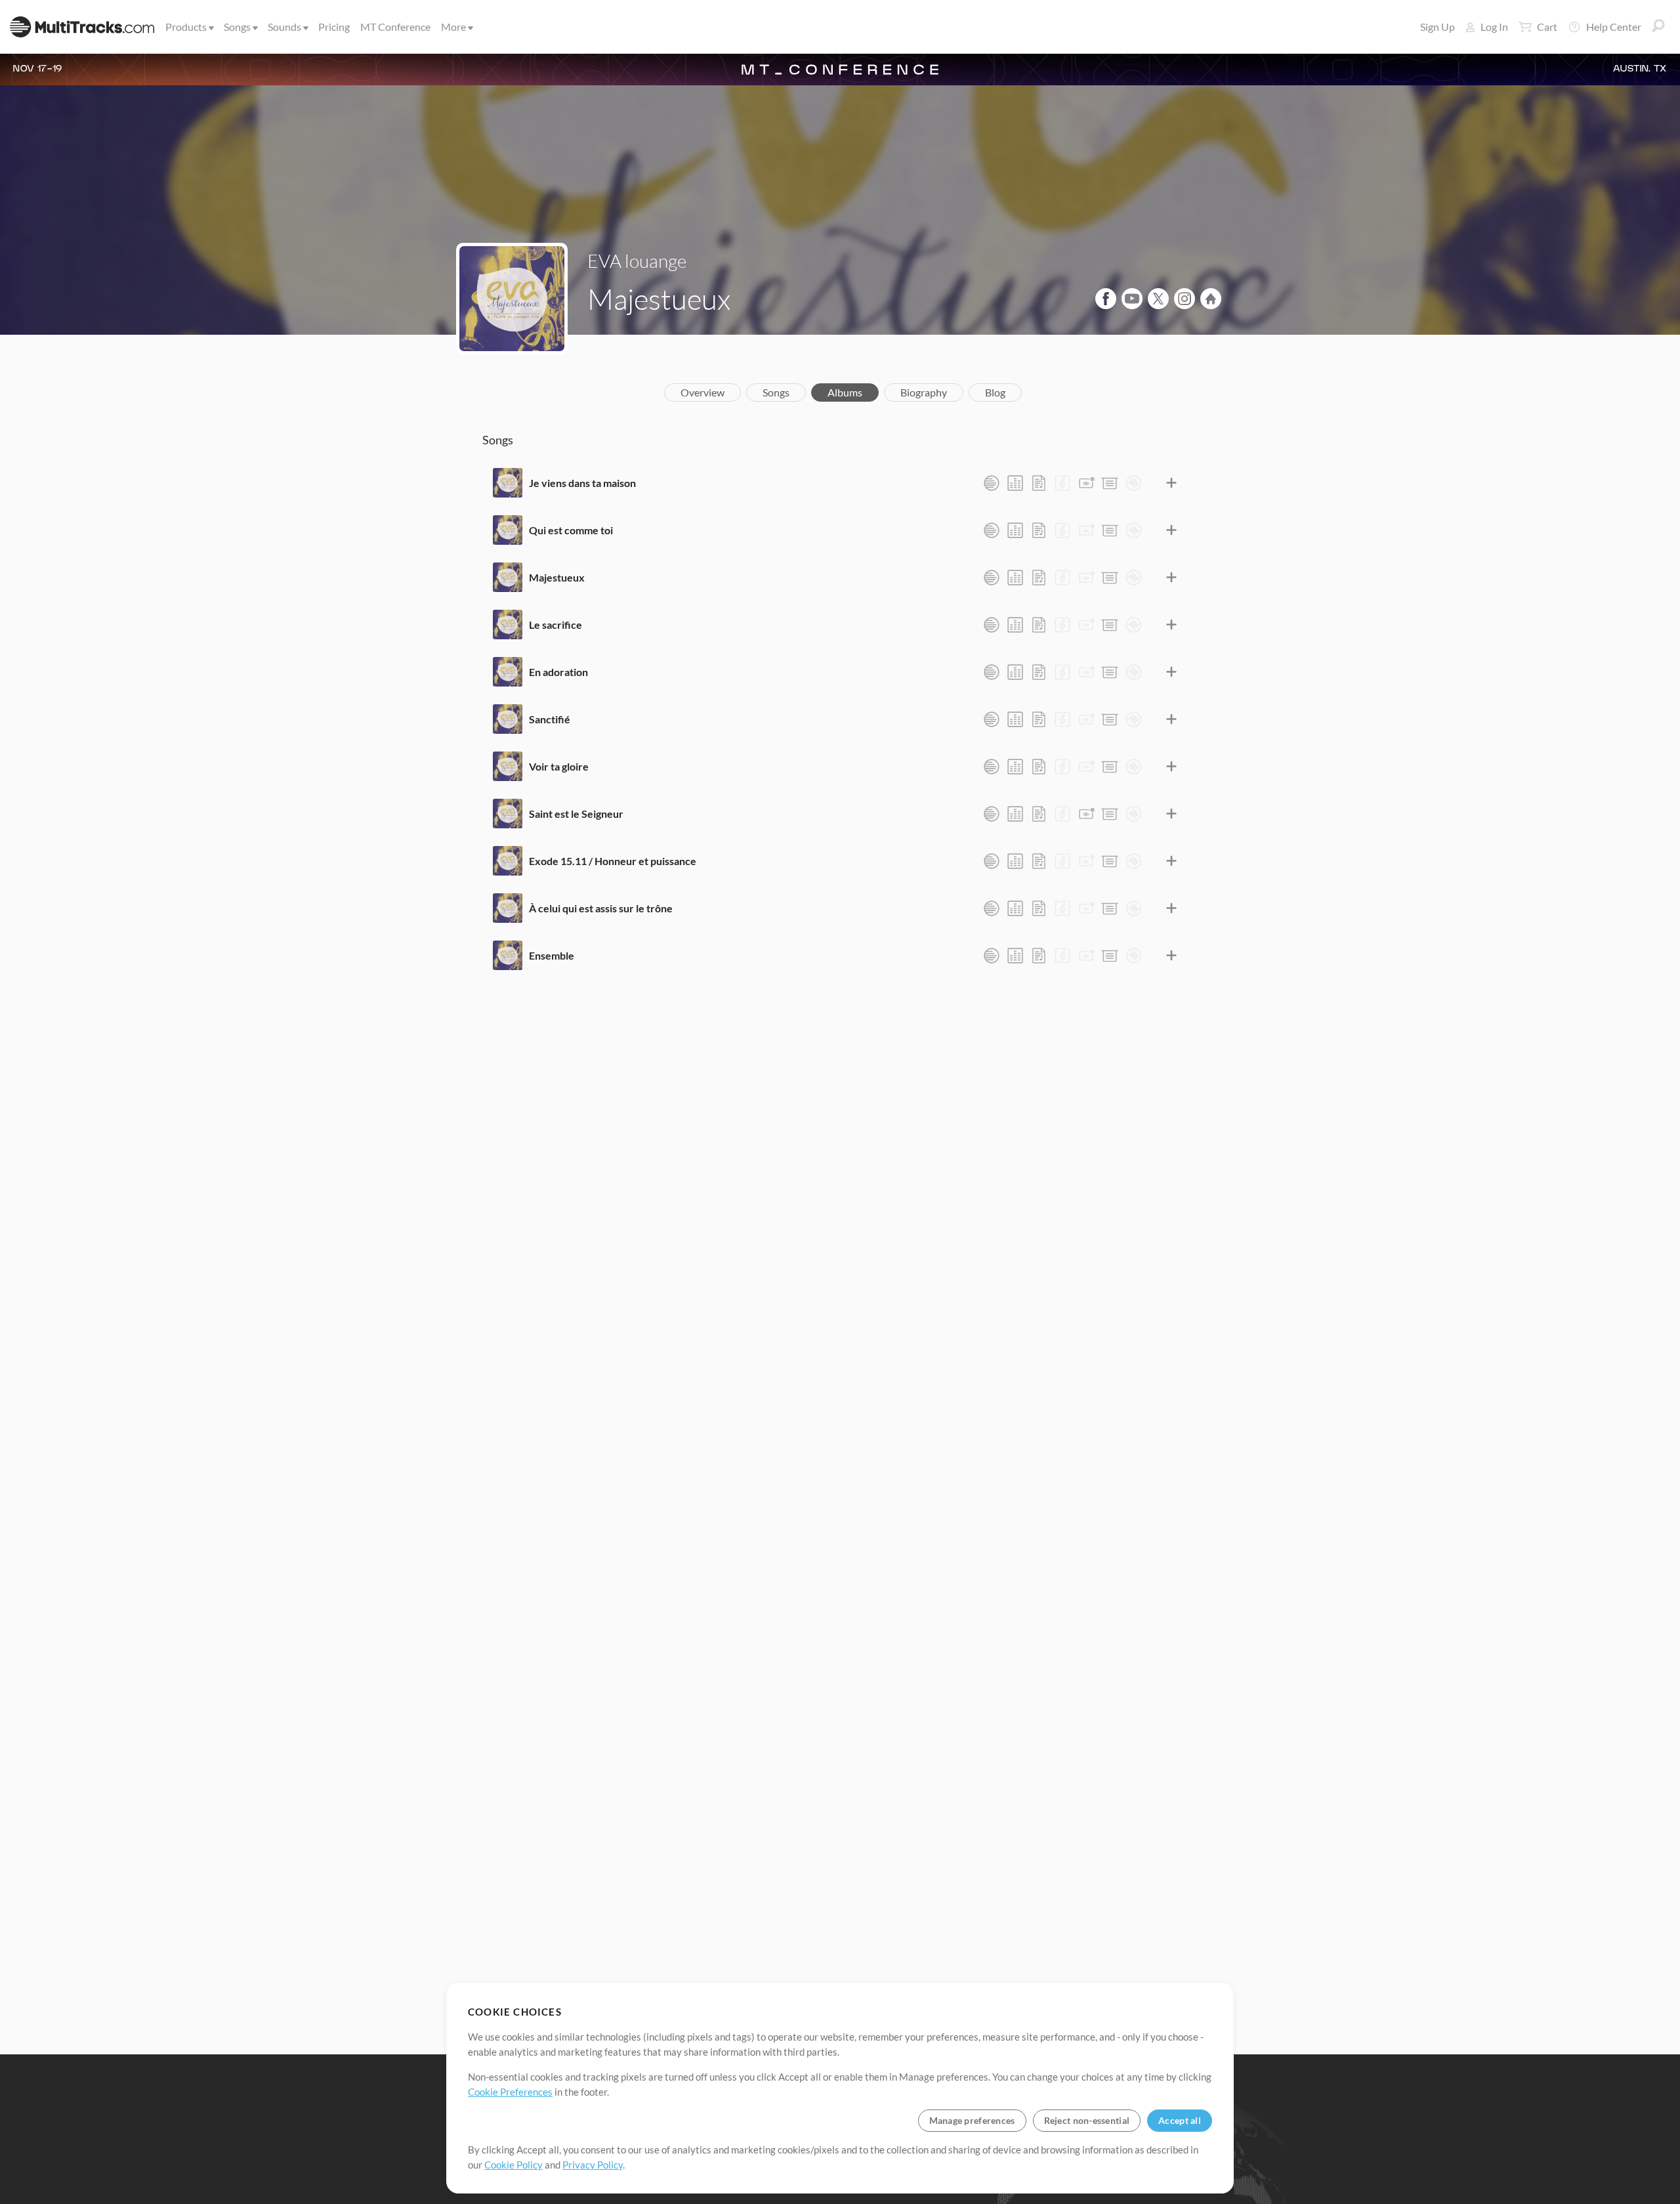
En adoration (558, 672)
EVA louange (637, 261)
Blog (995, 392)
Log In (1494, 27)
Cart (1547, 27)
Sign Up (1438, 27)
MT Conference (395, 27)
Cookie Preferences (510, 2092)
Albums (845, 392)
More (453, 27)
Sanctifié (550, 719)
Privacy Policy (593, 2165)
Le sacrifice (556, 625)
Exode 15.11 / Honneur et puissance (613, 861)
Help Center (1614, 27)
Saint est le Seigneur (576, 814)
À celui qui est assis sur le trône (601, 908)
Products (186, 27)
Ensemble (552, 955)
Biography (924, 392)
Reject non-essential (1087, 2120)
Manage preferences (972, 2120)
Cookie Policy (514, 2165)
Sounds (284, 27)
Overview (703, 392)
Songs (237, 27)
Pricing (334, 27)
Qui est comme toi (571, 530)
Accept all (1180, 2120)
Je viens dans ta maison (582, 483)
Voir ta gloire (559, 766)
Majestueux (557, 577)
